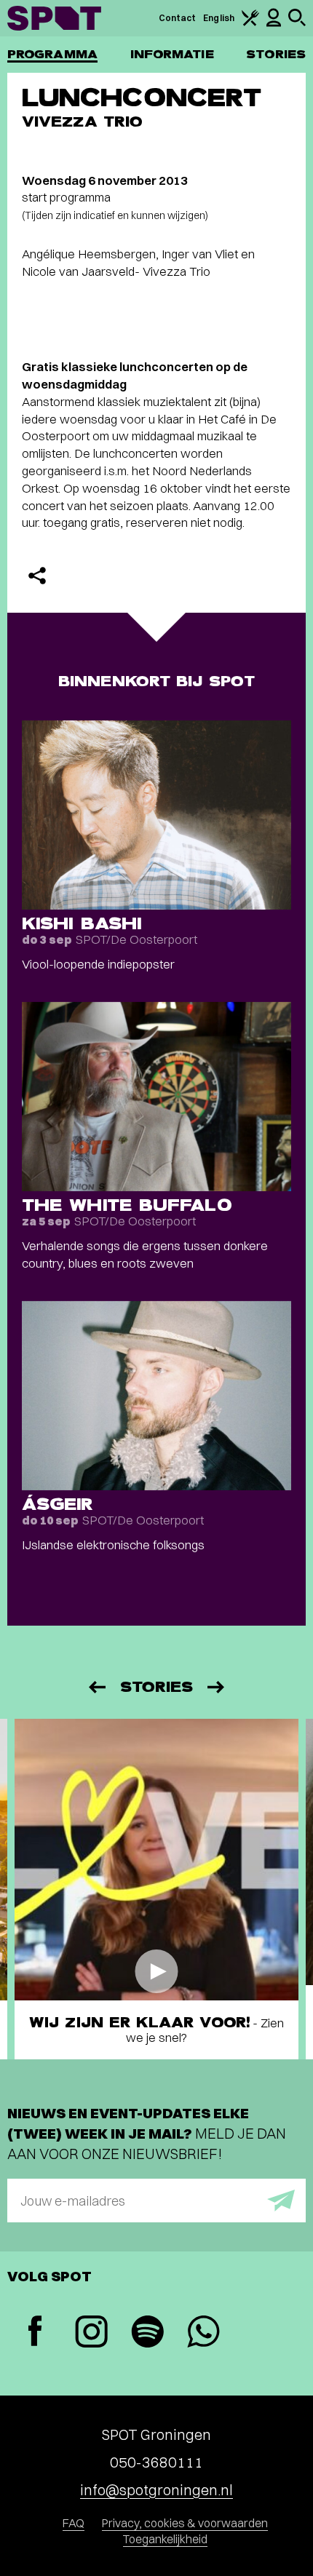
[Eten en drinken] (250, 23)
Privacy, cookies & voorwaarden (185, 2523)
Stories (276, 54)
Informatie (172, 54)
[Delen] (37, 576)
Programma (52, 54)
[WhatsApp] (203, 2333)
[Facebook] (35, 2333)
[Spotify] (147, 2333)
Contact (178, 18)
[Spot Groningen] (54, 18)
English (219, 18)
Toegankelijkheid (165, 2539)
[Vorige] (96, 1687)
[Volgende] (217, 1687)
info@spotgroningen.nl (156, 2490)
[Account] (274, 24)
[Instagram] (91, 2333)
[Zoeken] (297, 23)
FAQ (74, 2523)
